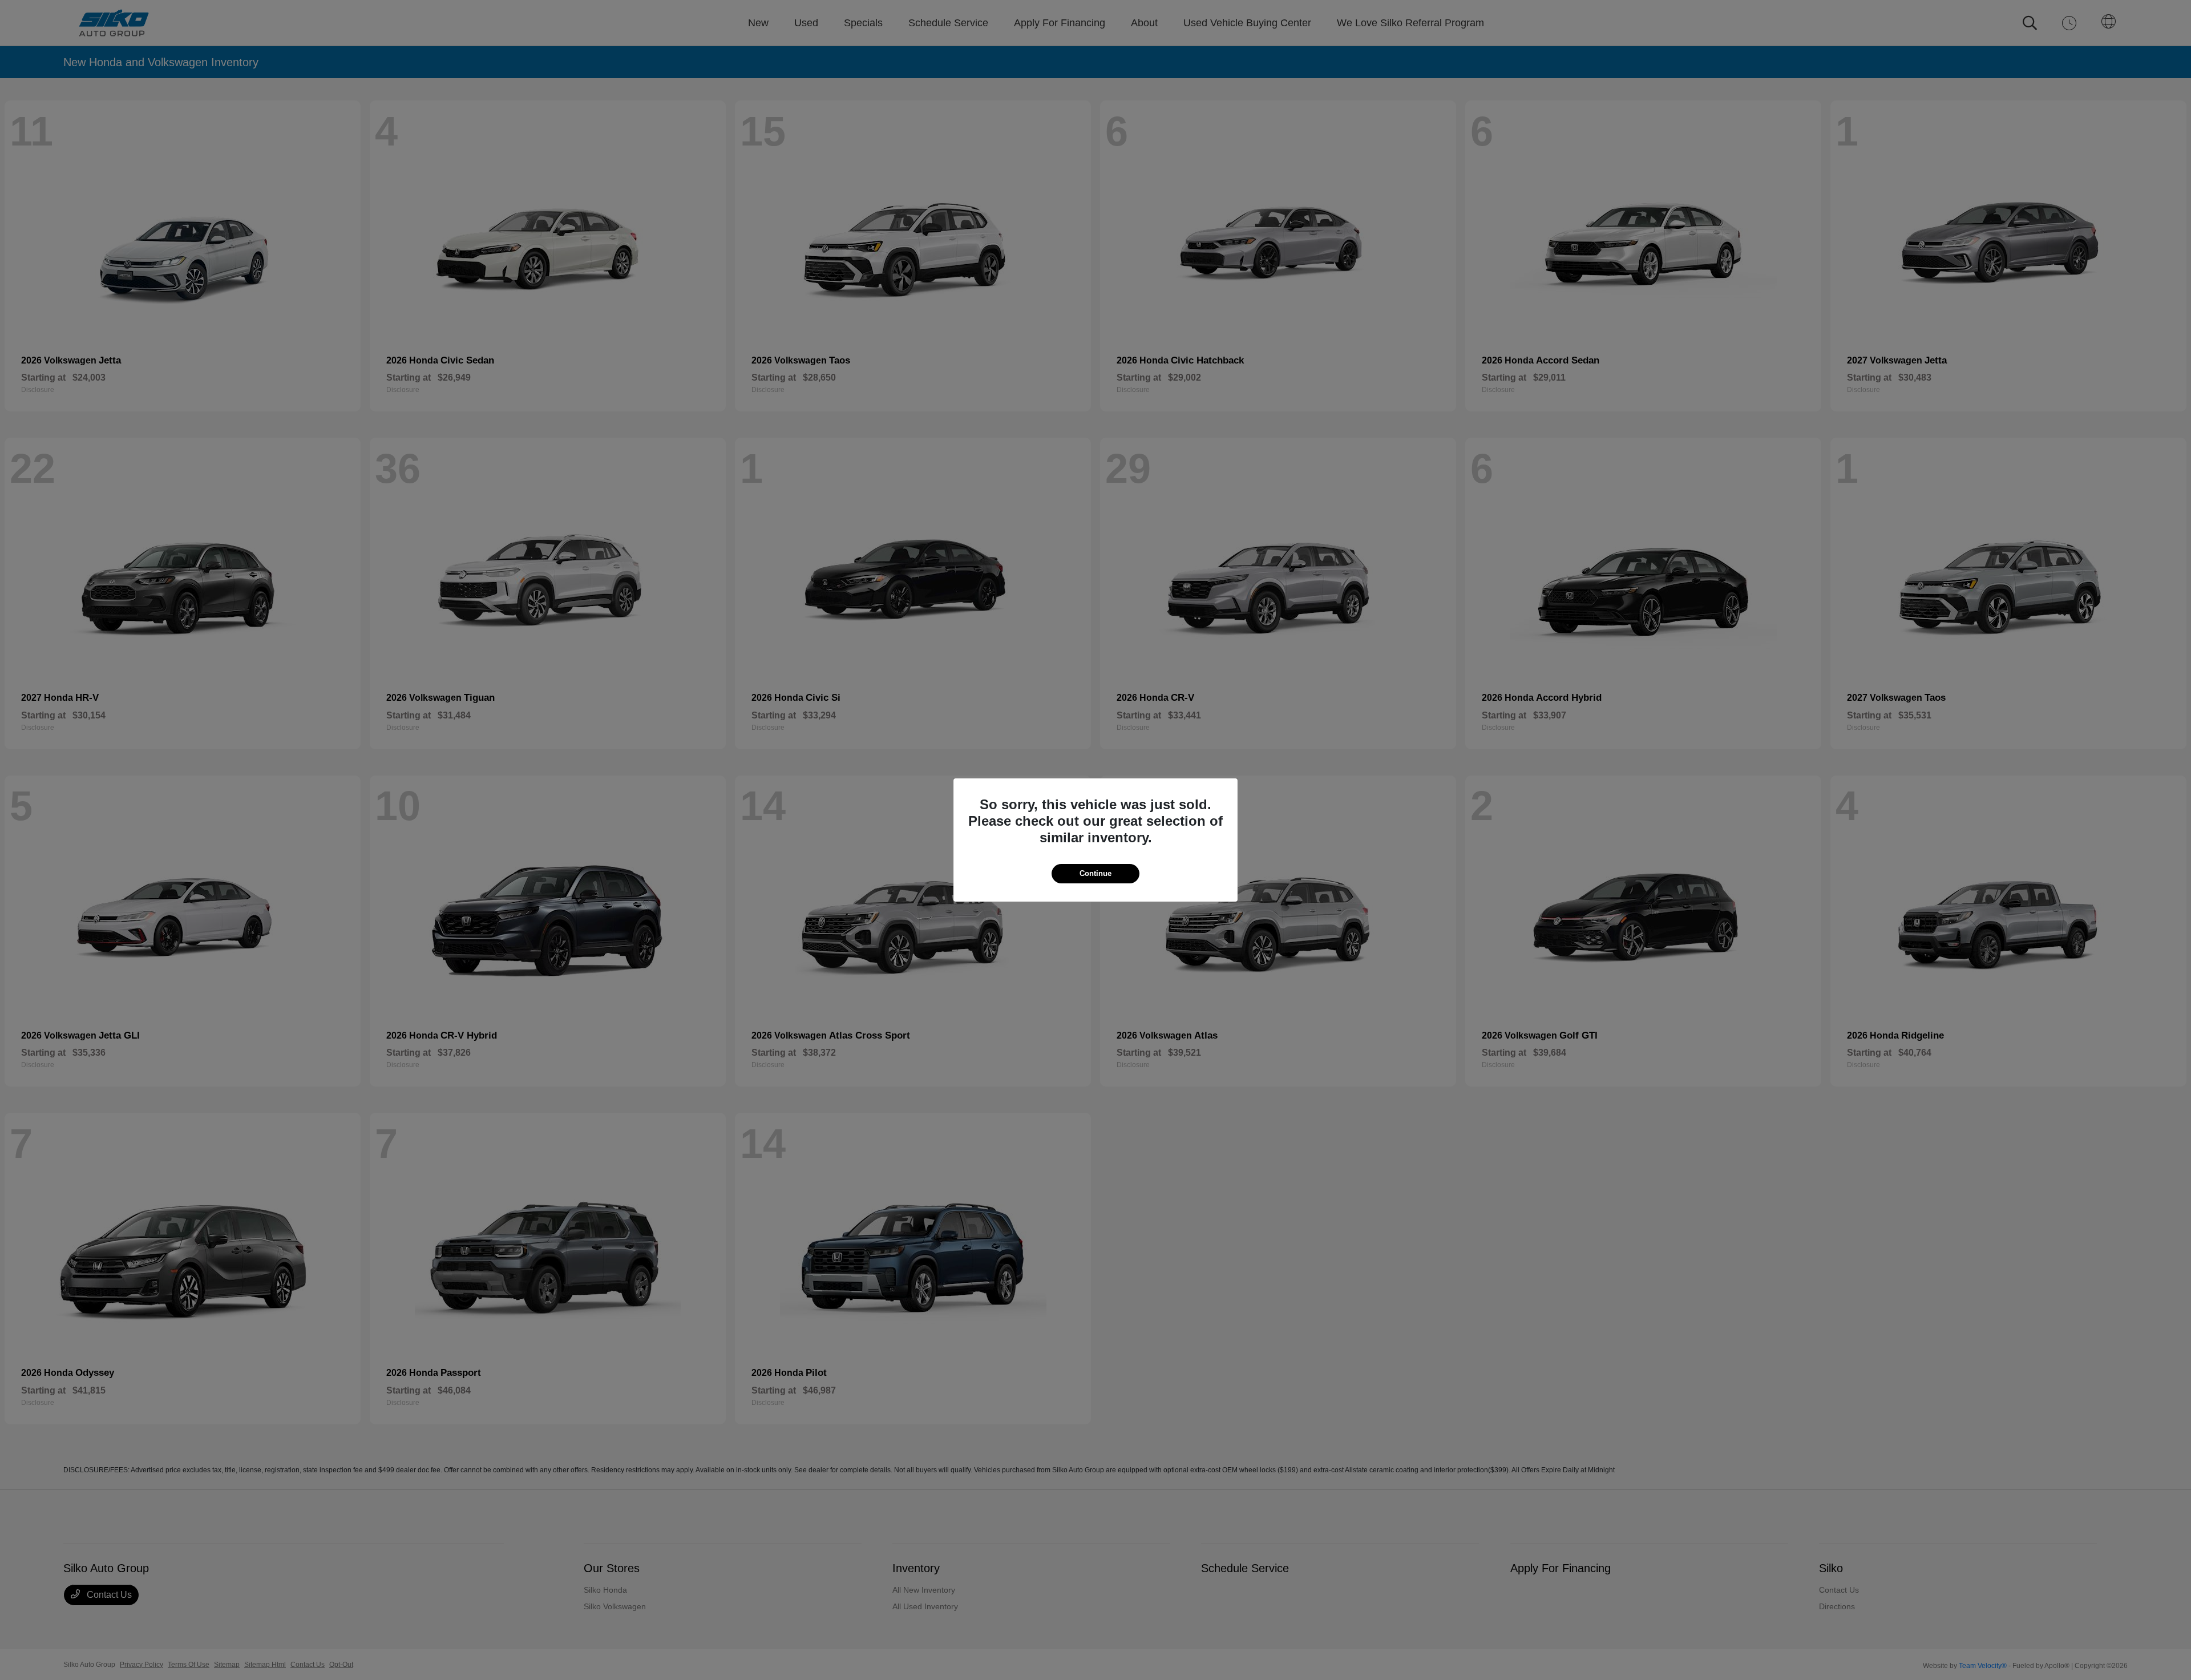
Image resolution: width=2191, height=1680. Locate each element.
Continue (1095, 873)
